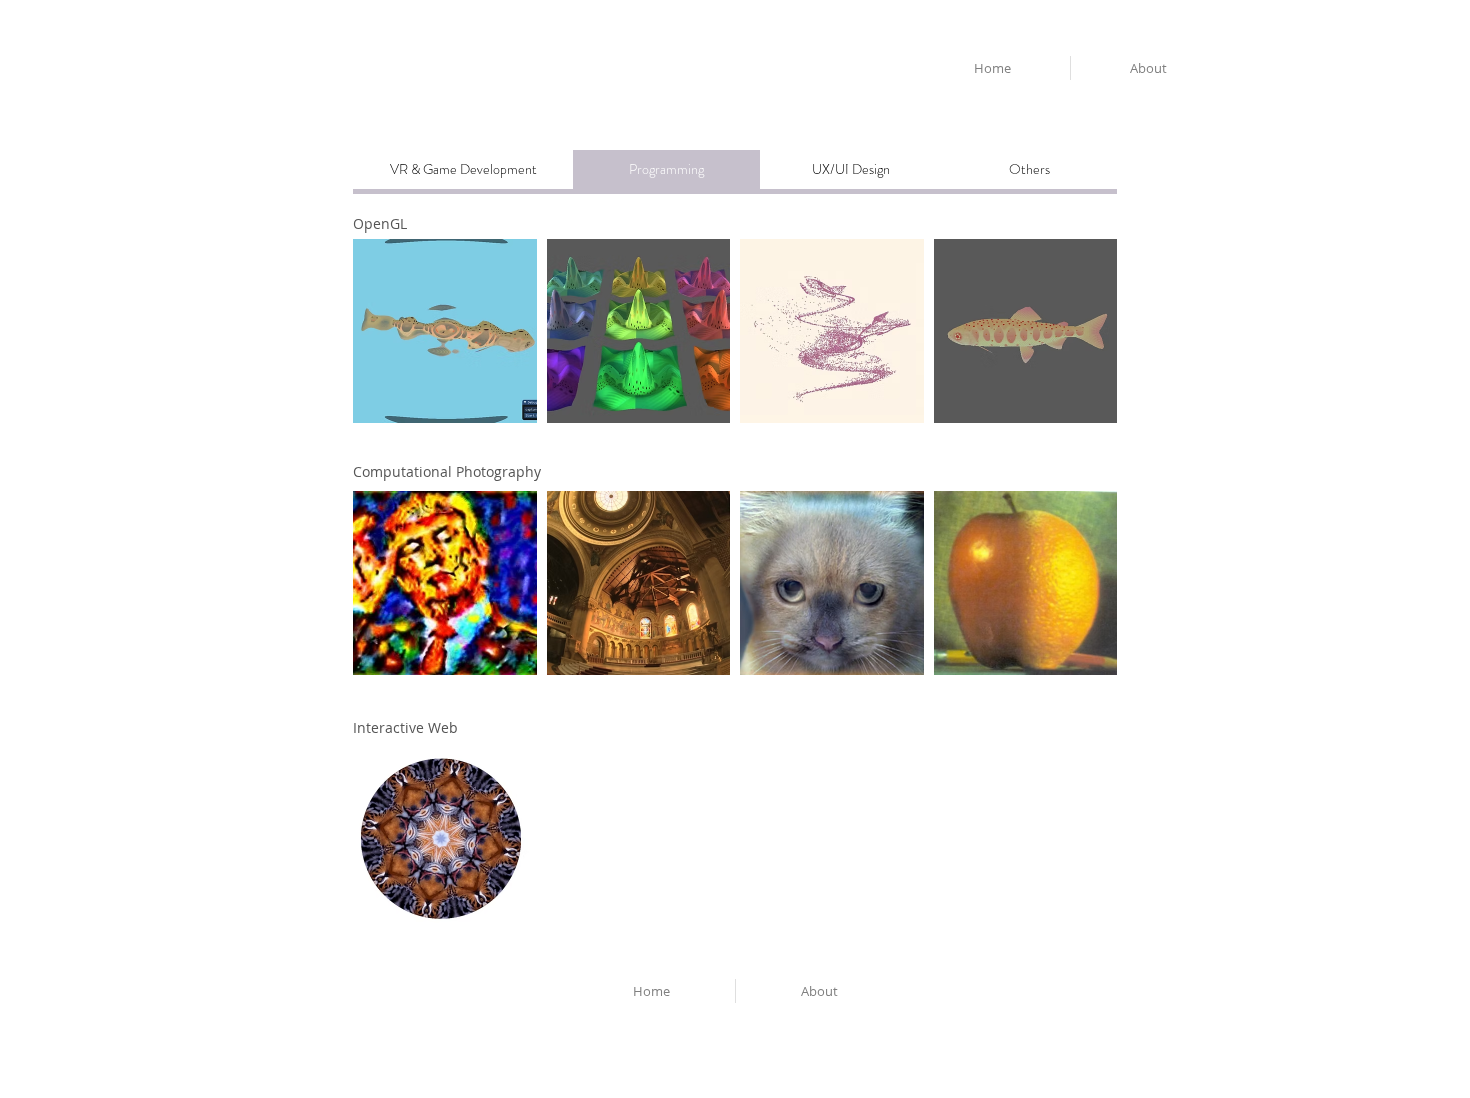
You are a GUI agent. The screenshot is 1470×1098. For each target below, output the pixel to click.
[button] (666, 170)
